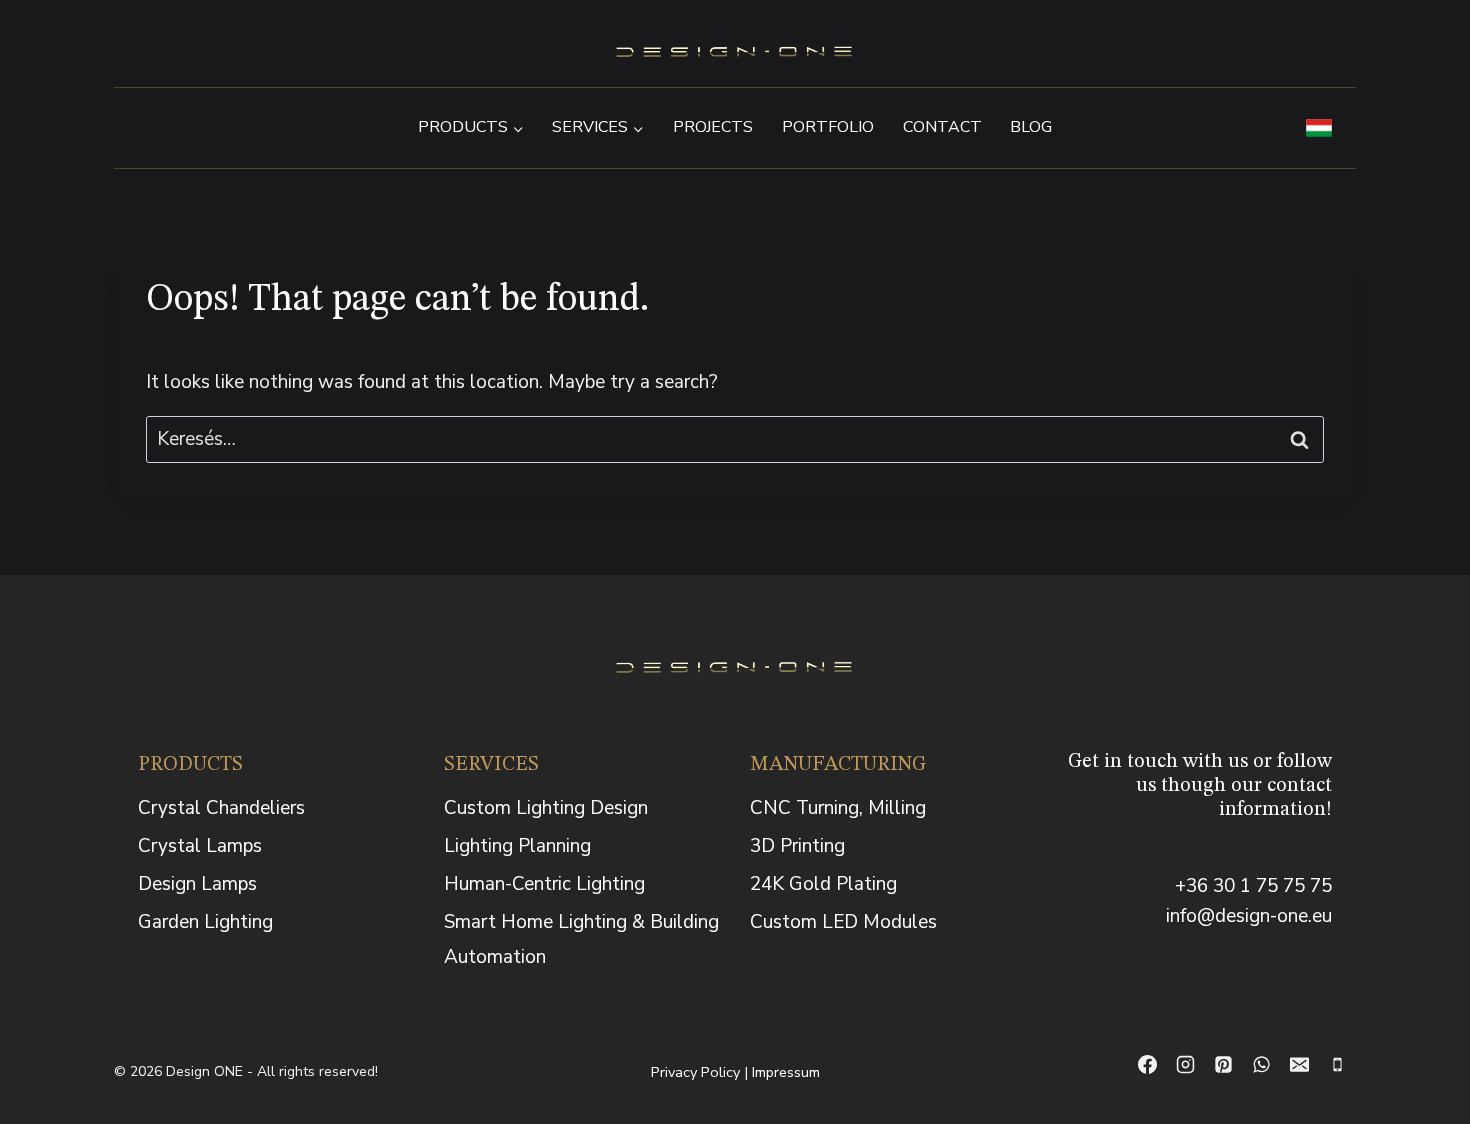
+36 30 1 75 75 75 (1253, 886)
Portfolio (828, 127)
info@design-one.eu (1249, 916)
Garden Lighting (205, 922)
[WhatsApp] (1261, 1065)
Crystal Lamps (200, 846)
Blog (1031, 127)
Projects (713, 127)
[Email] (1299, 1065)
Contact (942, 127)
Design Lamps (197, 884)
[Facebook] (1147, 1065)
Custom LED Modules (843, 922)
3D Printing (797, 846)
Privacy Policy (695, 1072)
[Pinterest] (1223, 1065)
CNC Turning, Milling (838, 808)
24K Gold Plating (823, 884)
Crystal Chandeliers (221, 808)
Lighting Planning (517, 846)
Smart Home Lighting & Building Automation (581, 939)
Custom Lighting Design (546, 808)
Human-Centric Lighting (544, 884)
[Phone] (1337, 1065)
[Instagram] (1185, 1065)
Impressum (786, 1072)
